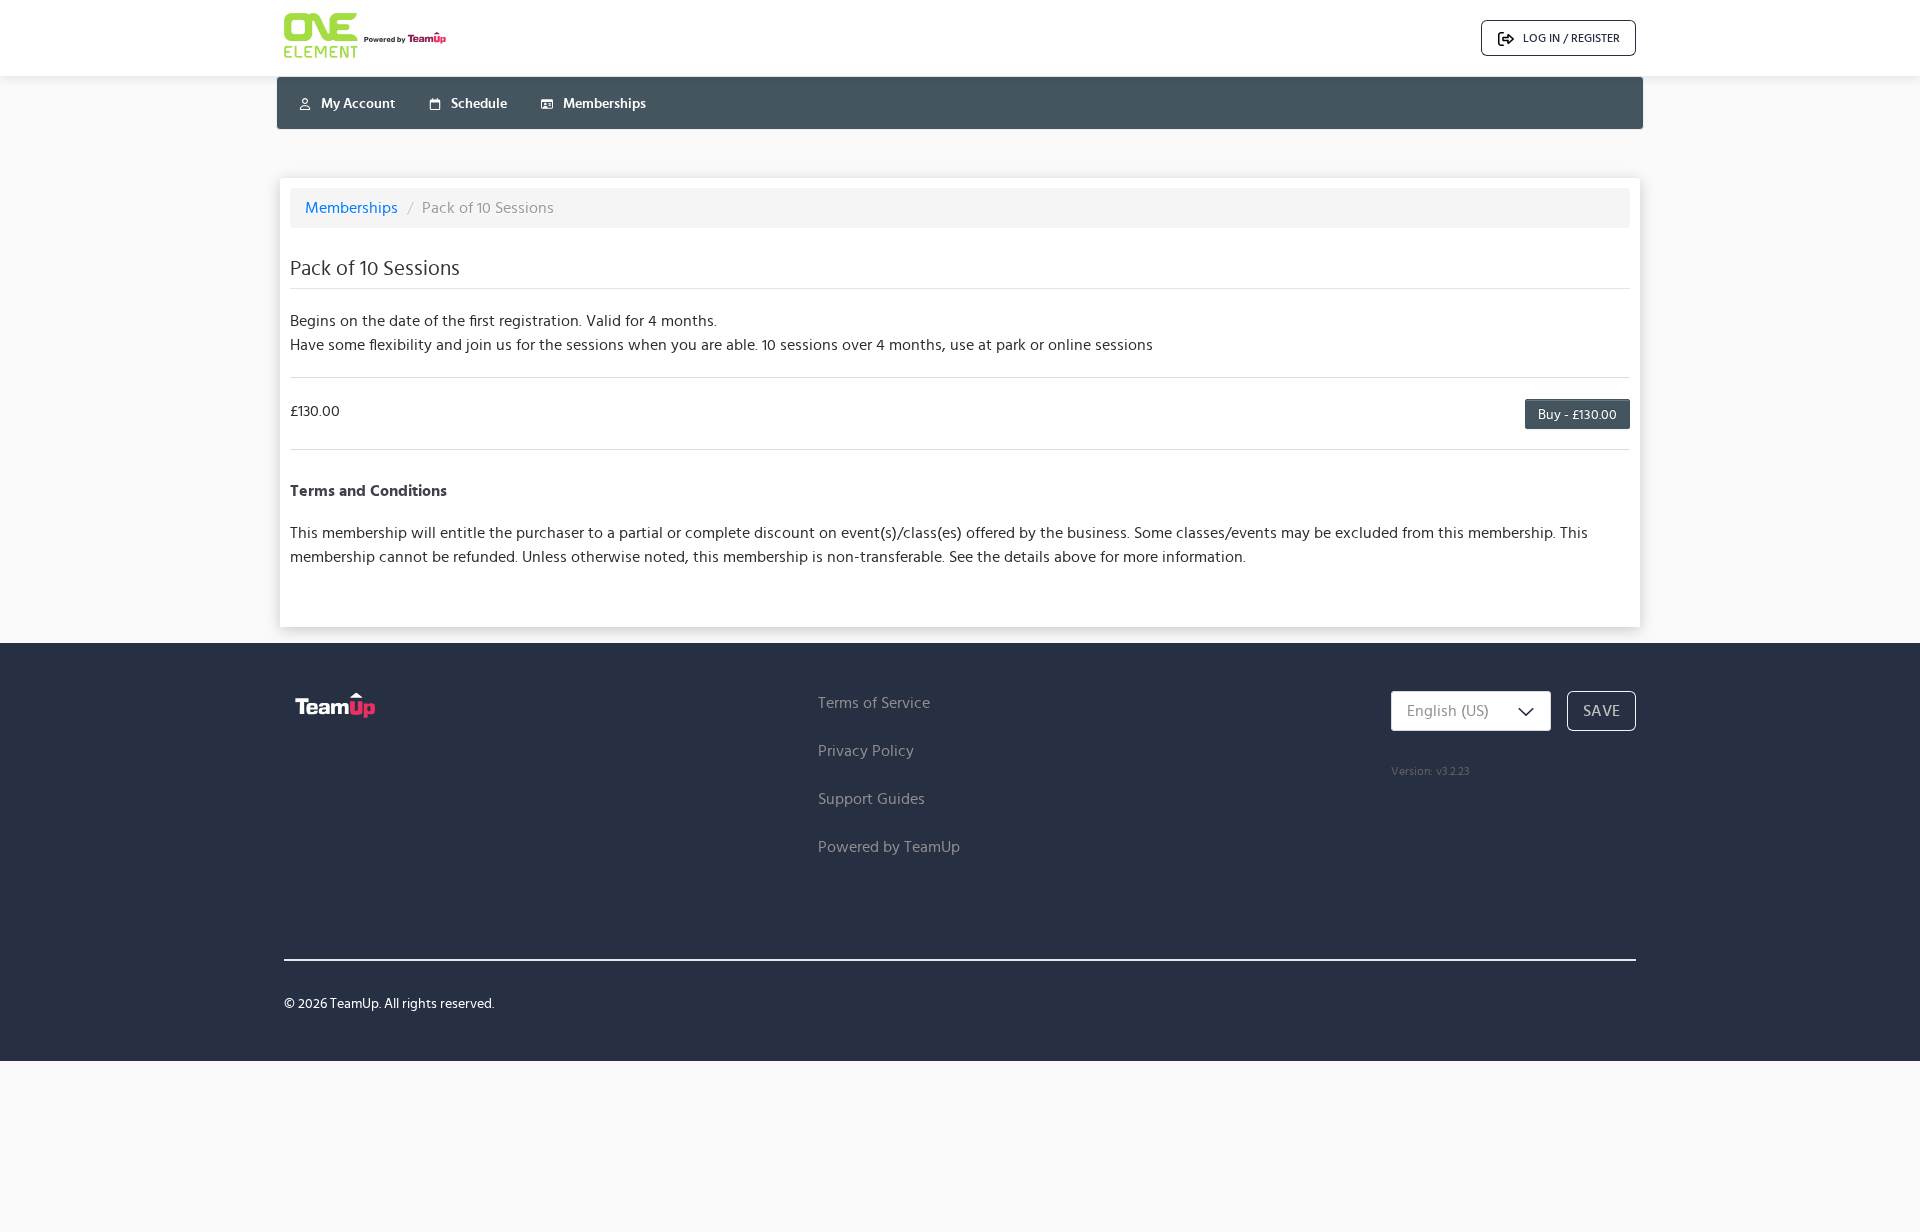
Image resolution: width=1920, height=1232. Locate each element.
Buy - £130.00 (1577, 414)
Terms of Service (874, 702)
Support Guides (871, 798)
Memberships (353, 207)
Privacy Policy (866, 750)
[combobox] (1471, 711)
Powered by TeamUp (889, 846)
